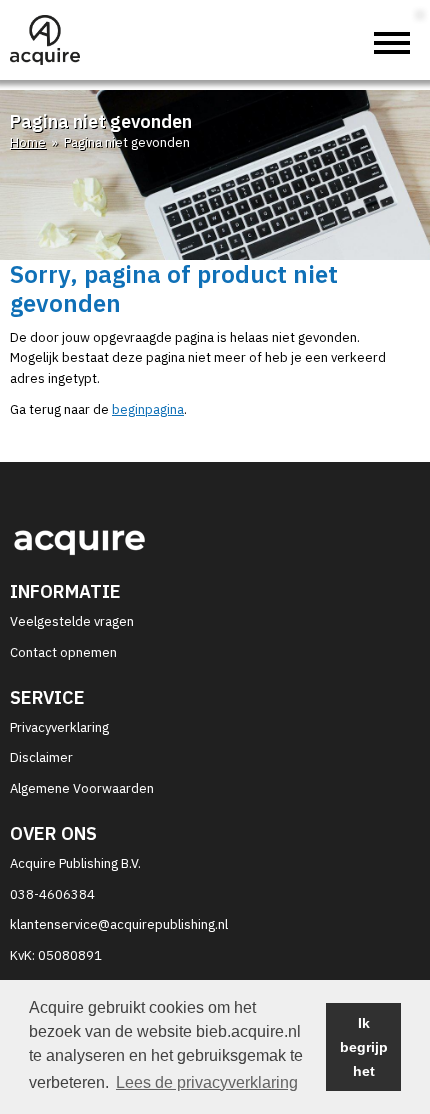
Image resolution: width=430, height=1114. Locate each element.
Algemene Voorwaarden (82, 788)
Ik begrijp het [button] (364, 1047)
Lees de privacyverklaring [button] (207, 1082)
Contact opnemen (63, 652)
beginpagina (148, 409)
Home (28, 142)
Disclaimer (41, 757)
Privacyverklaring (59, 727)
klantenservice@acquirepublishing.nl (119, 924)
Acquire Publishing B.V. (75, 863)
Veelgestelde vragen (72, 621)
